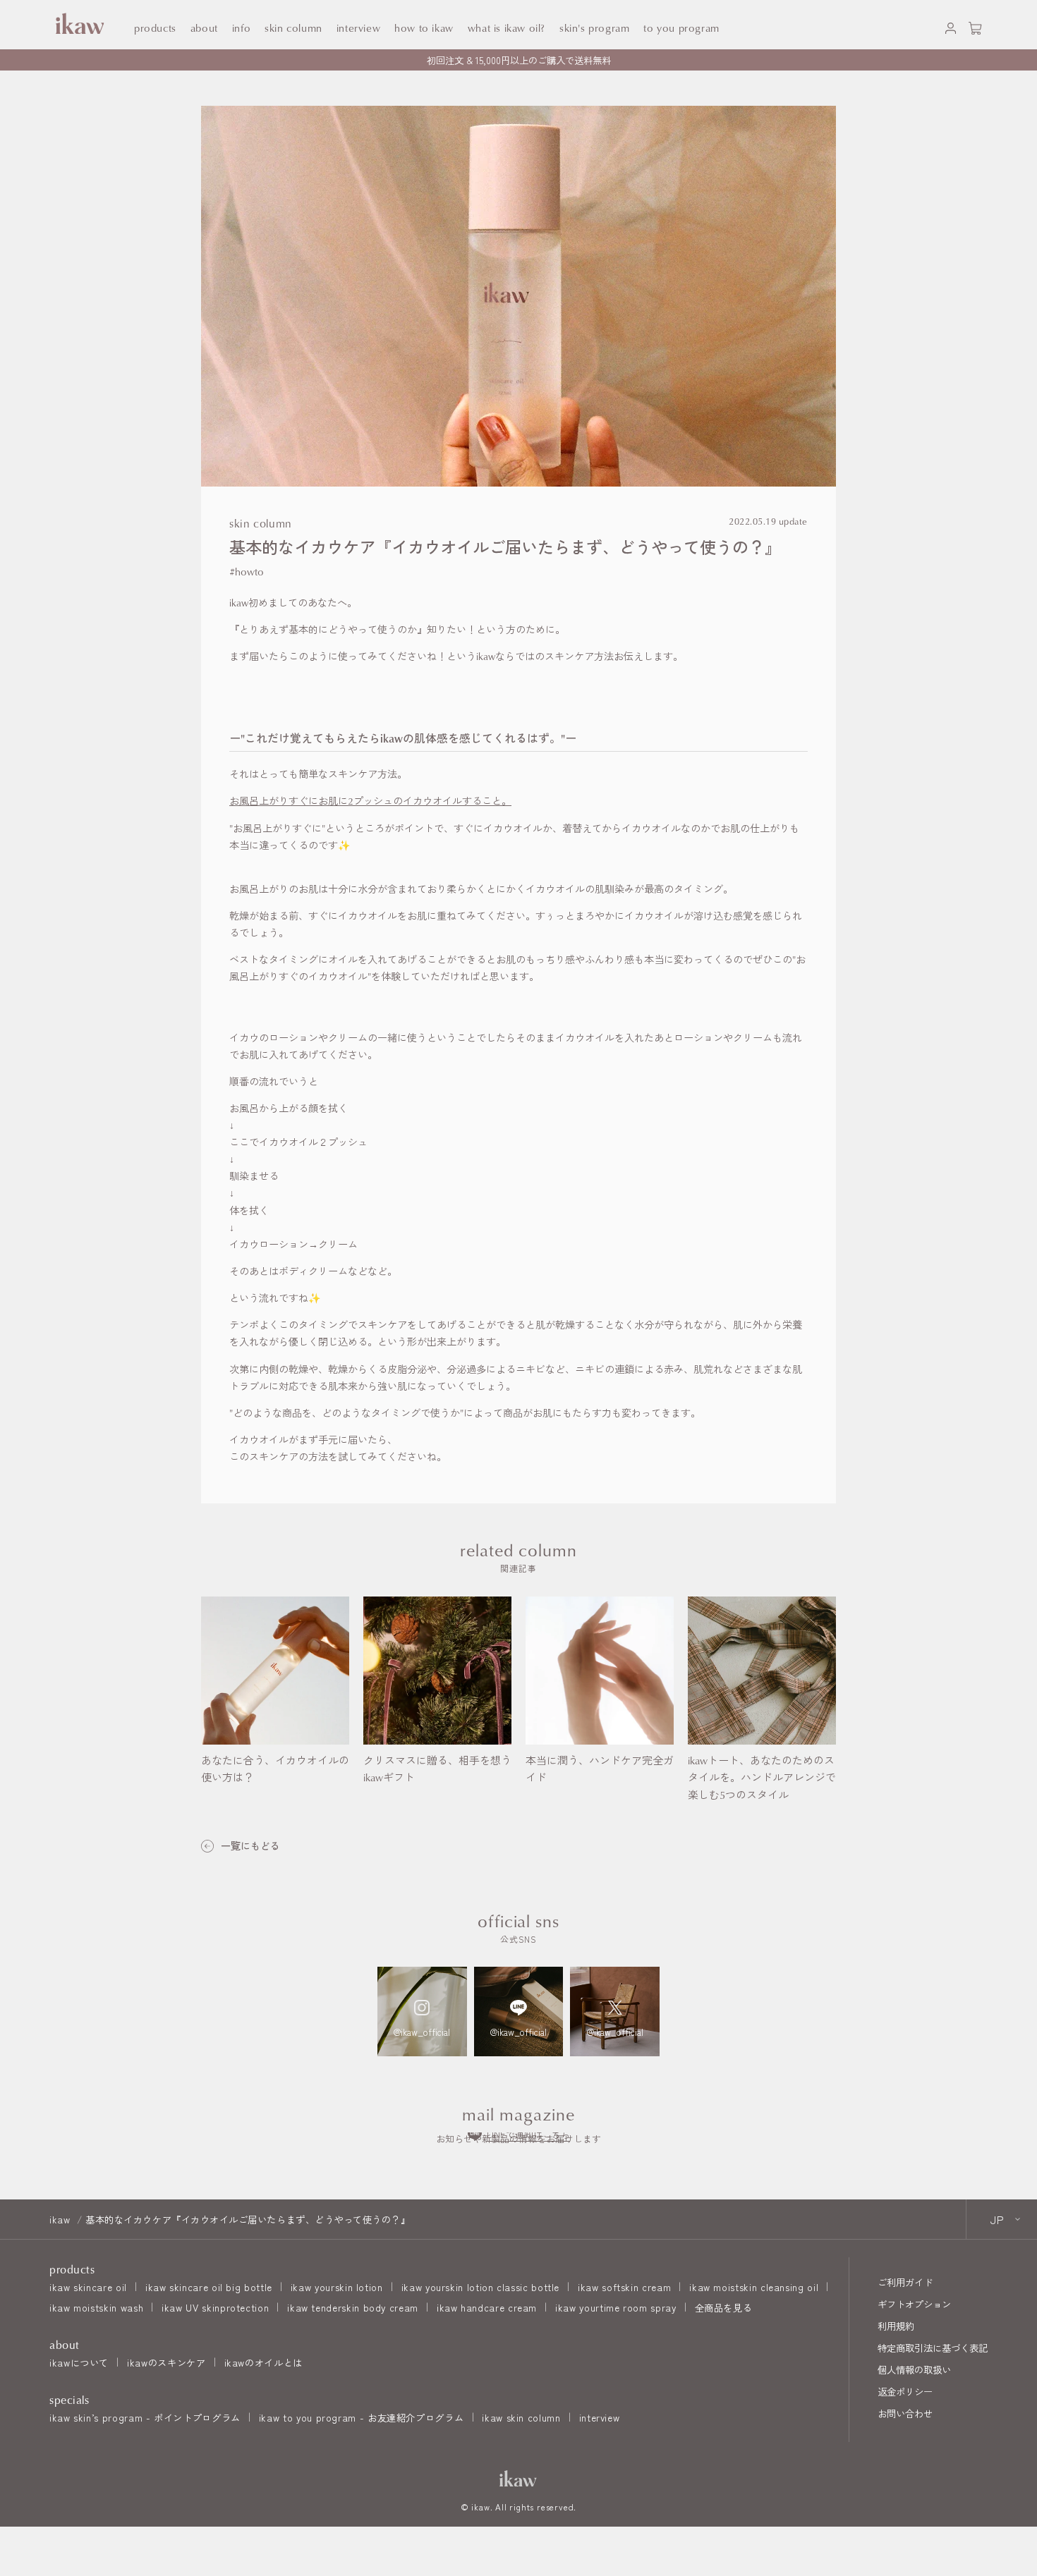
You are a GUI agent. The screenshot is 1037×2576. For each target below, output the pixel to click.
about (204, 28)
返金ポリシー (905, 2391)
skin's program (594, 28)
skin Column (293, 28)
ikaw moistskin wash (96, 2307)
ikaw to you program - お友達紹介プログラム (361, 2417)
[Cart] (975, 25)
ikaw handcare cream (487, 2307)
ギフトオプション (914, 2304)
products (155, 28)
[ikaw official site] (78, 24)
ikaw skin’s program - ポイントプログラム (145, 2417)
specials (69, 2400)
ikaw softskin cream (624, 2287)
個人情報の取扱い (914, 2369)
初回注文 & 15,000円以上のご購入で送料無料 (519, 60)
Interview (358, 28)
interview (600, 2417)
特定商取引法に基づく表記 (933, 2348)
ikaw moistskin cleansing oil (754, 2287)
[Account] (951, 25)
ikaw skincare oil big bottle (209, 2287)
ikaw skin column (521, 2417)
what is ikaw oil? (507, 28)
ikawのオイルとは (263, 2362)
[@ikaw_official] (422, 2012)
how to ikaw (424, 28)
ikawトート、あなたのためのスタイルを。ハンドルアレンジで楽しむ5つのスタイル (762, 1778)
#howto (247, 572)
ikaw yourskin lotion (337, 2287)
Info (241, 28)
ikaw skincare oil (88, 2287)
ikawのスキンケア (166, 2362)
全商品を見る (724, 2307)
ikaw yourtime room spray (615, 2307)
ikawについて (79, 2362)
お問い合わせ (905, 2413)
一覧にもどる (250, 1846)
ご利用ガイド (905, 2282)
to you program (681, 28)
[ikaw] (518, 2478)
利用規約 (896, 2326)
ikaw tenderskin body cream (353, 2307)
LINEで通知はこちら (528, 2134)
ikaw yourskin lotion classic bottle (480, 2287)
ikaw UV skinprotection (215, 2307)
